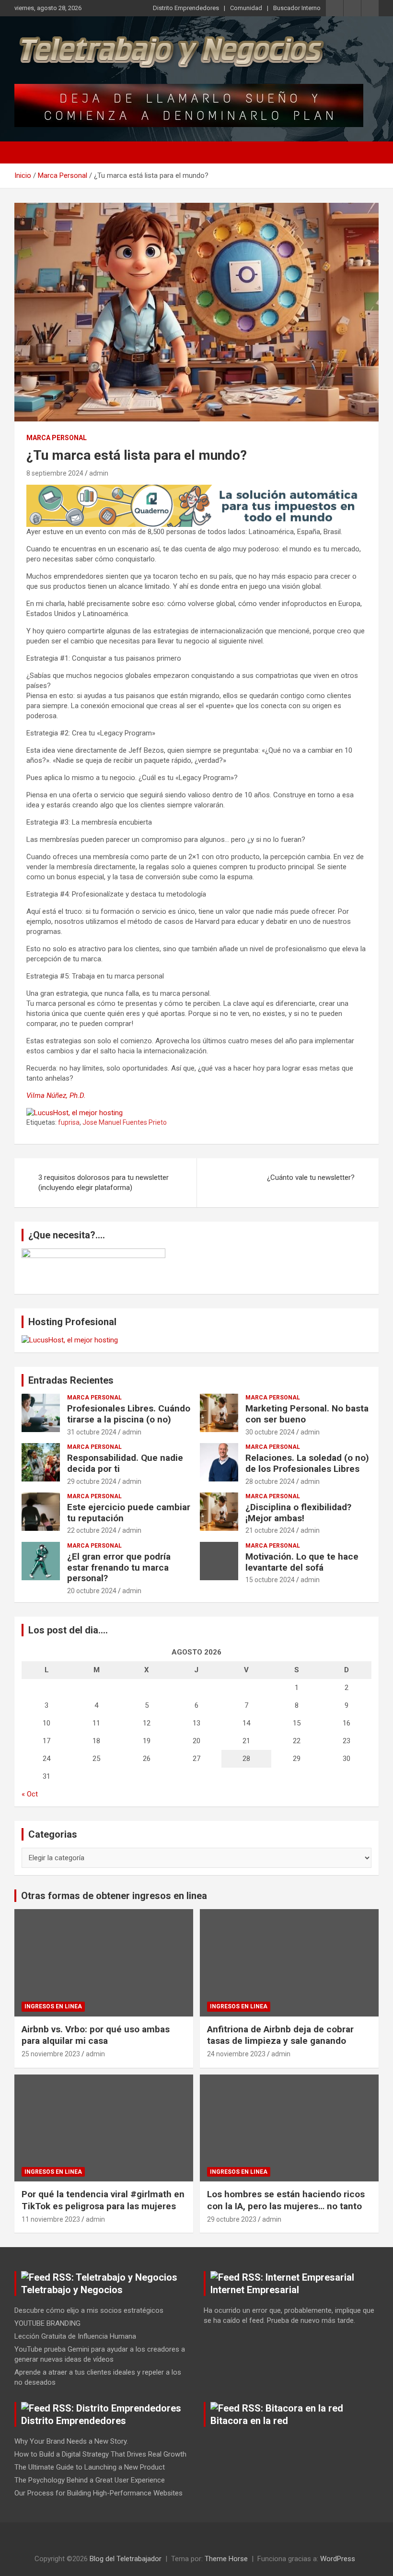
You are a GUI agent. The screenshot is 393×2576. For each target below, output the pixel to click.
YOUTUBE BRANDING (47, 2323)
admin (99, 473)
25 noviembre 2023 (51, 2054)
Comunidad (246, 8)
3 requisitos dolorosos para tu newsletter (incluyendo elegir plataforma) (104, 1183)
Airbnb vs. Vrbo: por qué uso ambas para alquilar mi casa (96, 2035)
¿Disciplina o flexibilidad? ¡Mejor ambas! (298, 1513)
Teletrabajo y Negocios (72, 2290)
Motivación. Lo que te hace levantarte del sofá (302, 1562)
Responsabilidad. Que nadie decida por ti (125, 1463)
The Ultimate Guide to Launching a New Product (90, 2467)
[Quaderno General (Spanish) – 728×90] (196, 490)
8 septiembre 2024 (55, 473)
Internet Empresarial (255, 2290)
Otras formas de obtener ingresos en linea (114, 1896)
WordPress (338, 2559)
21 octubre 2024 (270, 1530)
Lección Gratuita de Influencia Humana (75, 2336)
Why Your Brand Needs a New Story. (71, 2441)
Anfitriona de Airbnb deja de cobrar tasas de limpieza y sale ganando (280, 2035)
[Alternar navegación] (26, 152)
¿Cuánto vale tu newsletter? (311, 1177)
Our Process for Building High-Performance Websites (98, 2493)
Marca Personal (57, 438)
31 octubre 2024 (92, 1432)
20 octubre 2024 (92, 1591)
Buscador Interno (297, 8)
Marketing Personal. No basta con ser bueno (307, 1414)
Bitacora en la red (249, 2421)
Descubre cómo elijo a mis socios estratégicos (89, 2310)
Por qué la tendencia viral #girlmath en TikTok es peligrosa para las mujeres (103, 2200)
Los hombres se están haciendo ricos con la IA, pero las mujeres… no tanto (286, 2200)
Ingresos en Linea (53, 2006)
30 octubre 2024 (270, 1432)
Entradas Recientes (71, 1380)
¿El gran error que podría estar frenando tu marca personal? (119, 1568)
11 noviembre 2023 (51, 2219)
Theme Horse (226, 2559)
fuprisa (69, 1122)
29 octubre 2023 (232, 2219)
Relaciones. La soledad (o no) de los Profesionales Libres (307, 1463)
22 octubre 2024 (92, 1530)
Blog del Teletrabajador (126, 2559)
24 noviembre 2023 (236, 2054)
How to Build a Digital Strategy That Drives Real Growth (100, 2454)
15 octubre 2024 (270, 1580)
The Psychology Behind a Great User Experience (90, 2480)
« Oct (30, 1794)
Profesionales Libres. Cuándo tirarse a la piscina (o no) (129, 1414)
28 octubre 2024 (270, 1481)
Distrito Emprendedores (186, 8)
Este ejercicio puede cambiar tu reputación (129, 1513)
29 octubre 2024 (92, 1481)
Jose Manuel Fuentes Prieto (125, 1122)
